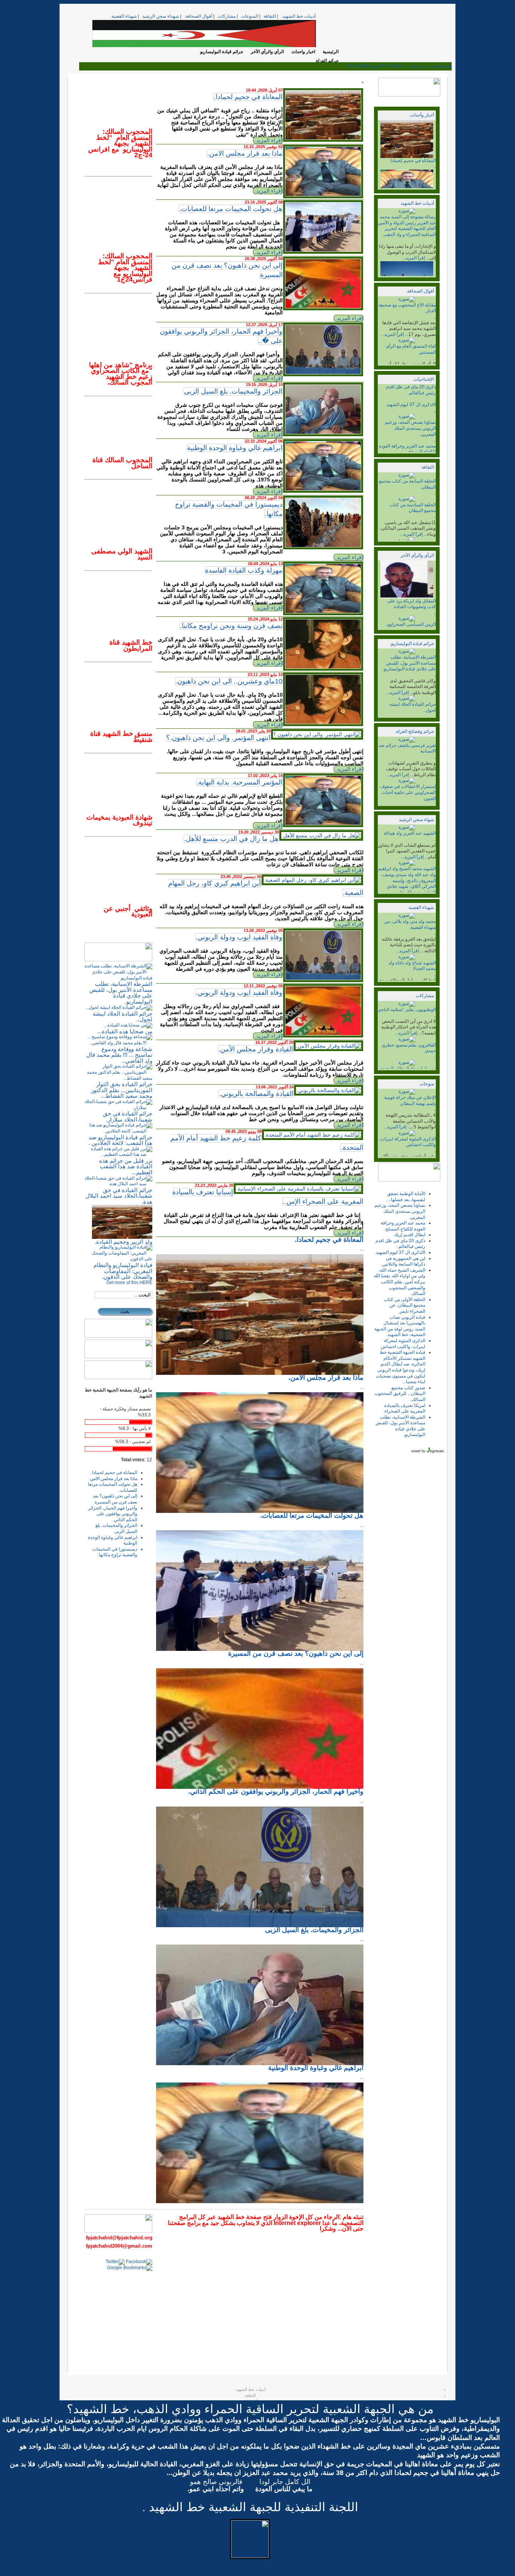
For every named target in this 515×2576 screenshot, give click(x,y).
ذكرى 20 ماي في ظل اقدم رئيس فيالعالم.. (411, 390)
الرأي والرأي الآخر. (417, 555)
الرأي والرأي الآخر (267, 52)
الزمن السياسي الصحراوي (411, 624)
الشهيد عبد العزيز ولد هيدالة (410, 833)
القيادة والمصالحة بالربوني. (256, 1094)
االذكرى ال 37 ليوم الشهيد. (411, 405)
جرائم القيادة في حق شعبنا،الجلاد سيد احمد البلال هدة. (119, 1196)
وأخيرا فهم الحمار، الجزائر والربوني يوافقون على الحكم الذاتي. (113, 1514)
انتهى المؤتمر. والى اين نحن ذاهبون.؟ (218, 738)
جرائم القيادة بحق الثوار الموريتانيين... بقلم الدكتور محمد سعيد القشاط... (122, 1090)
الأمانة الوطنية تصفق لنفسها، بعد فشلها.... (406, 1197)
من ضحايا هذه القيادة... (125, 1031)
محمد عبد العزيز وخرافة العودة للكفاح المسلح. (407, 449)
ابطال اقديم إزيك (410, 1235)
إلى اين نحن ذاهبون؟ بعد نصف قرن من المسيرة (115, 1499)
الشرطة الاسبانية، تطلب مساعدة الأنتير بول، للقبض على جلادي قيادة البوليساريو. (409, 663)
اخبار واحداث (303, 52)
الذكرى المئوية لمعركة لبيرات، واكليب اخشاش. (408, 1142)
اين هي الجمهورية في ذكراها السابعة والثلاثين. (403, 1261)
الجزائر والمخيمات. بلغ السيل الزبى (233, 391)
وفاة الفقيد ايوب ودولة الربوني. (239, 937)
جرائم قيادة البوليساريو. (412, 644)
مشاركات (227, 16)
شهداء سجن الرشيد (161, 16)
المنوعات (250, 16)
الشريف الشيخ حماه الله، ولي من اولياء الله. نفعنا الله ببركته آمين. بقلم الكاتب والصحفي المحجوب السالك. (399, 1282)
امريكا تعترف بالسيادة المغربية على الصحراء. (404, 1408)
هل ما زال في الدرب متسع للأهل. (231, 839)
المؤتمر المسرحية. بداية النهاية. (239, 782)
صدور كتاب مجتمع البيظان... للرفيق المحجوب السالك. (400, 1394)
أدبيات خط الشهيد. (298, 16)
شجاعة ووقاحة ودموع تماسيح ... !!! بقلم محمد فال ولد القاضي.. (119, 1055)
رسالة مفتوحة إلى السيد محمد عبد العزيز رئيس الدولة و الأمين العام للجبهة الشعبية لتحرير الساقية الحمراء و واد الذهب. (407, 226)
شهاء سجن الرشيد (416, 820)
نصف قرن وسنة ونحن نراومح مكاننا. (231, 626)
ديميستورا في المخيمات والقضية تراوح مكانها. (115, 1552)
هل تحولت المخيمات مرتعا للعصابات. (231, 209)
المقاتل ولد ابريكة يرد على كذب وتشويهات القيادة (412, 604)
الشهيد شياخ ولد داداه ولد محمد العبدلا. (412, 966)
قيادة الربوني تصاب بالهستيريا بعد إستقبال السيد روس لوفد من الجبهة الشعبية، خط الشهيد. (400, 1326)
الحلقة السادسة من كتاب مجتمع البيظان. (413, 508)
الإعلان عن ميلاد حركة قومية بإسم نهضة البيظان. (410, 1100)
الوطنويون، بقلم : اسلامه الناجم (407, 1010)
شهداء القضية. (124, 16)
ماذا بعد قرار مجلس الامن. (245, 153)
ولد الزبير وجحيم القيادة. (123, 1242)
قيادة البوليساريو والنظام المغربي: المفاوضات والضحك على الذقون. (123, 1271)
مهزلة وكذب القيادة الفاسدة (244, 570)
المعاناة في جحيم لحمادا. (413, 161)
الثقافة (270, 16)
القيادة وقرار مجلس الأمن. (256, 1049)
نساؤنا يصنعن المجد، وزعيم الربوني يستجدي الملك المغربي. (410, 428)
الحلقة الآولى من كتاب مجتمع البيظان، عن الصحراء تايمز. (405, 1305)
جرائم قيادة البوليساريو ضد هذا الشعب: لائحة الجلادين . (120, 1140)
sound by (418, 1451)
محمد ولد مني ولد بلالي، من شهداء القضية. (410, 924)
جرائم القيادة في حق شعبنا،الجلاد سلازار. (128, 1116)
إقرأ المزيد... (413, 258)
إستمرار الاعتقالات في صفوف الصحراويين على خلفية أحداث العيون (408, 792)
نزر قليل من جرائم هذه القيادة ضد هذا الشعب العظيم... (126, 1166)
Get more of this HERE (129, 1283)
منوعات (427, 1084)
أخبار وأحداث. (422, 115)
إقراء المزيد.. (268, 140)
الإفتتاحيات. (423, 379)
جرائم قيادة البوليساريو (222, 52)
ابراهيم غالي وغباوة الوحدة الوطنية (235, 448)
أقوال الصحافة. (198, 16)
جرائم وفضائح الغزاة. (415, 731)
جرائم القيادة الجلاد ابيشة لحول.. (123, 1017)
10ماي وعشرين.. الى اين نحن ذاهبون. (229, 681)
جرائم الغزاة (327, 61)
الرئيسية (331, 52)
